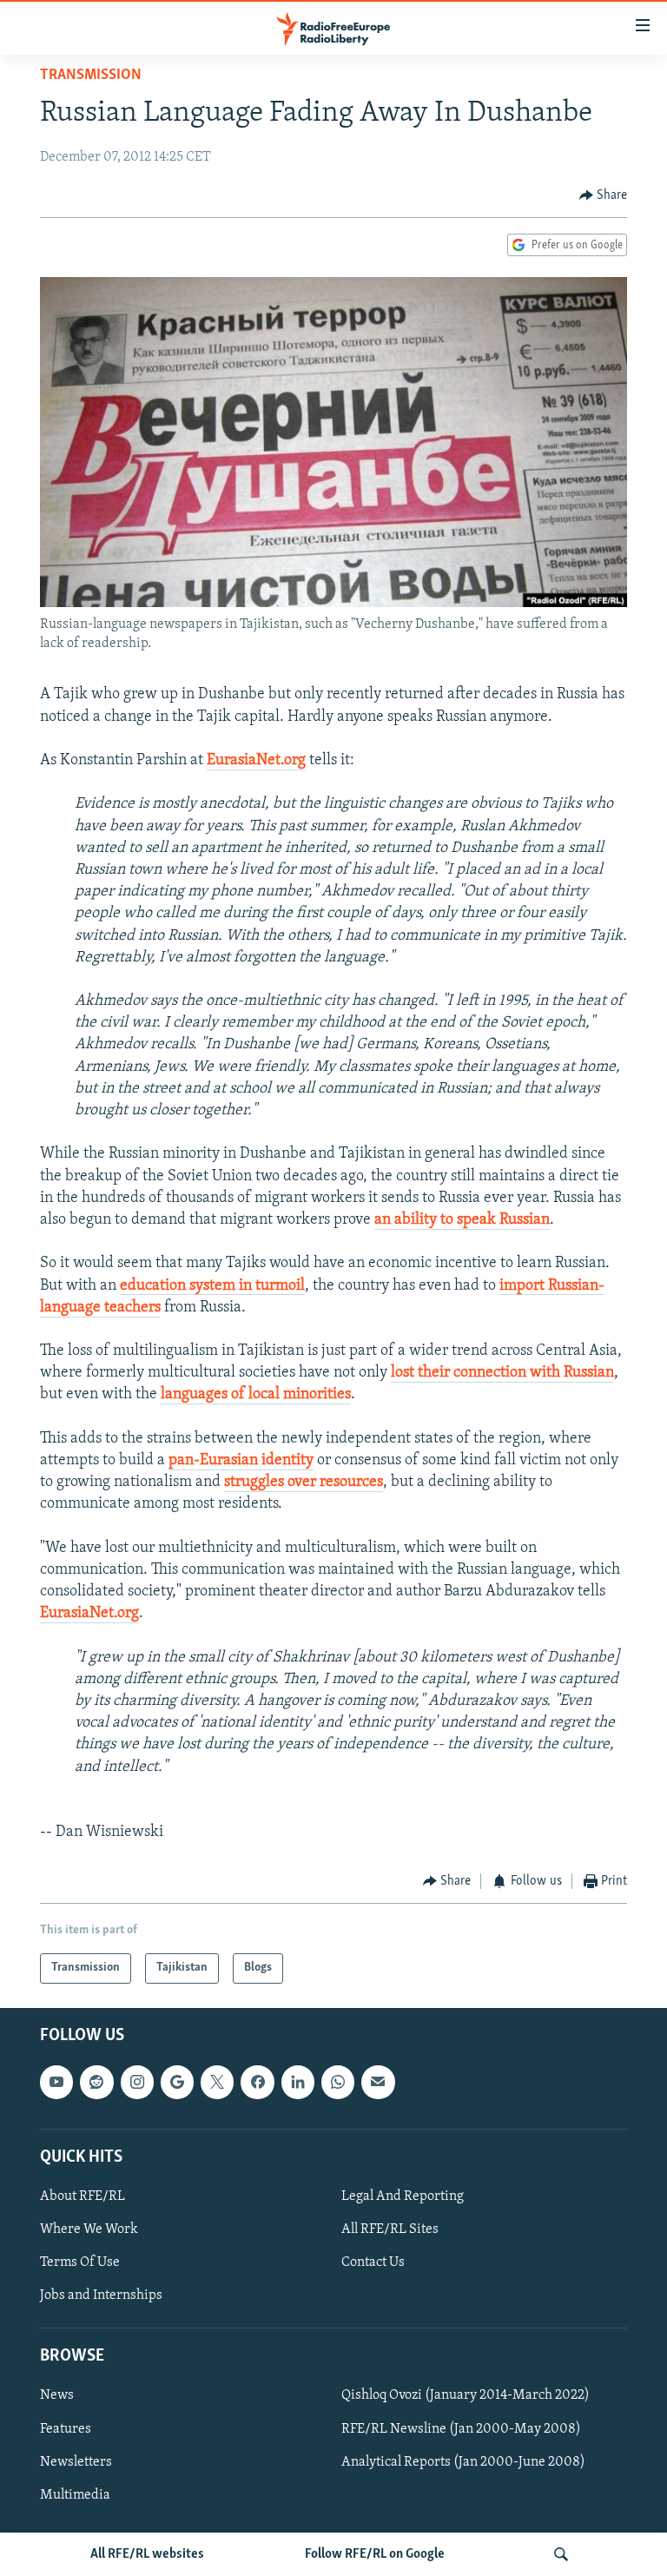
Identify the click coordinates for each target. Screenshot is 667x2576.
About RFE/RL (83, 2196)
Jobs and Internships (101, 2295)
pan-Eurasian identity (241, 1461)
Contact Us (373, 2262)
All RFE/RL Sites (390, 2229)
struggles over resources (304, 1483)
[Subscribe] (378, 2082)
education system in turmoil (212, 1286)
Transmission (91, 76)
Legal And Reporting (403, 2196)
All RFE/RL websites (147, 2554)
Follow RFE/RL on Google (375, 2554)
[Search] (561, 2554)
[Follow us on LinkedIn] (298, 2082)
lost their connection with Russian (502, 1373)
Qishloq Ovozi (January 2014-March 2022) (466, 2395)
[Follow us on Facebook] (257, 2082)
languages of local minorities (256, 1395)
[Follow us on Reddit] (96, 2082)
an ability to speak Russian (462, 1220)
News (57, 2395)
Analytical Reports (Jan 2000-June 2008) (463, 2461)
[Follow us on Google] (177, 2082)
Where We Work (89, 2229)
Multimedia (75, 2495)
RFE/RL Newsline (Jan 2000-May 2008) (461, 2428)
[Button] (604, 195)
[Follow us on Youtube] (56, 2082)
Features (66, 2428)
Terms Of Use (80, 2262)
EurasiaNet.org (256, 761)
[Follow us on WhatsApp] (338, 2082)
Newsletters (76, 2461)
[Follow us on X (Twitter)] (217, 2082)
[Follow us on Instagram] (137, 2082)
